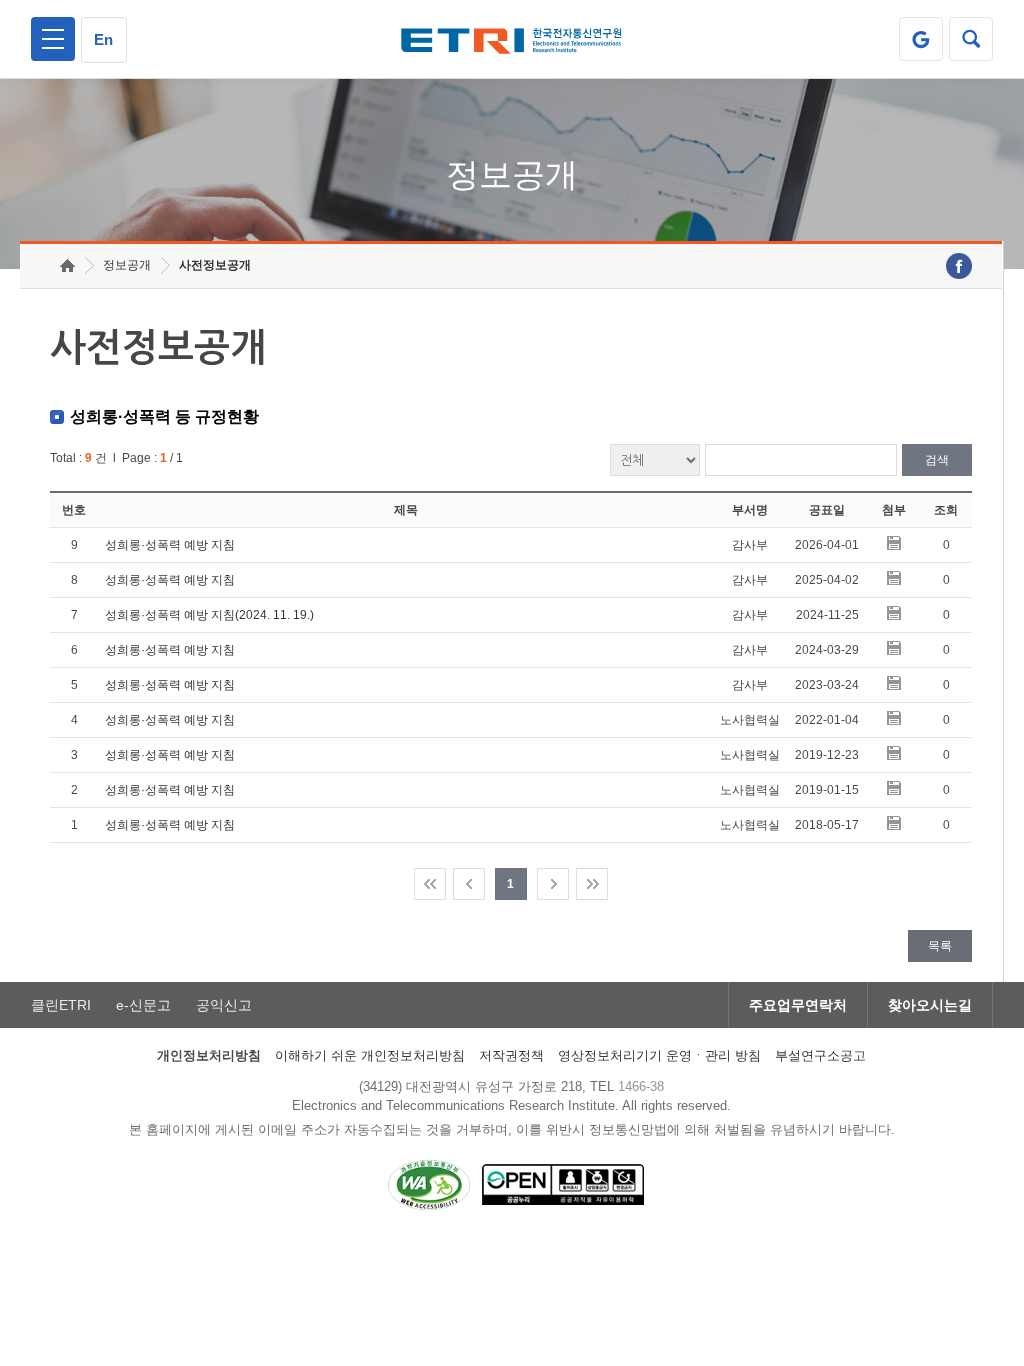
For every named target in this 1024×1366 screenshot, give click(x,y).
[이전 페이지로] (469, 884)
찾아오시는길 (930, 1005)
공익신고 (224, 1005)
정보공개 (127, 265)
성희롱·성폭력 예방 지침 (170, 545)
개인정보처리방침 (209, 1055)
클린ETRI (61, 1005)
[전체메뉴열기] (53, 39)
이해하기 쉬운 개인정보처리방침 (370, 1055)
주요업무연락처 (798, 1005)
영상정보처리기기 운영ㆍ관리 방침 (659, 1055)
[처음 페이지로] (430, 884)
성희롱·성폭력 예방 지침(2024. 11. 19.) (209, 615)
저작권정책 (511, 1055)
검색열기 (971, 39)
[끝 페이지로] (592, 884)
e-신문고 (143, 1005)
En (103, 39)
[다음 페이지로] (553, 884)
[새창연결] (959, 266)
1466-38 (641, 1086)
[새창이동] (921, 39)
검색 (937, 460)
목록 (940, 946)
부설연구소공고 (820, 1055)
